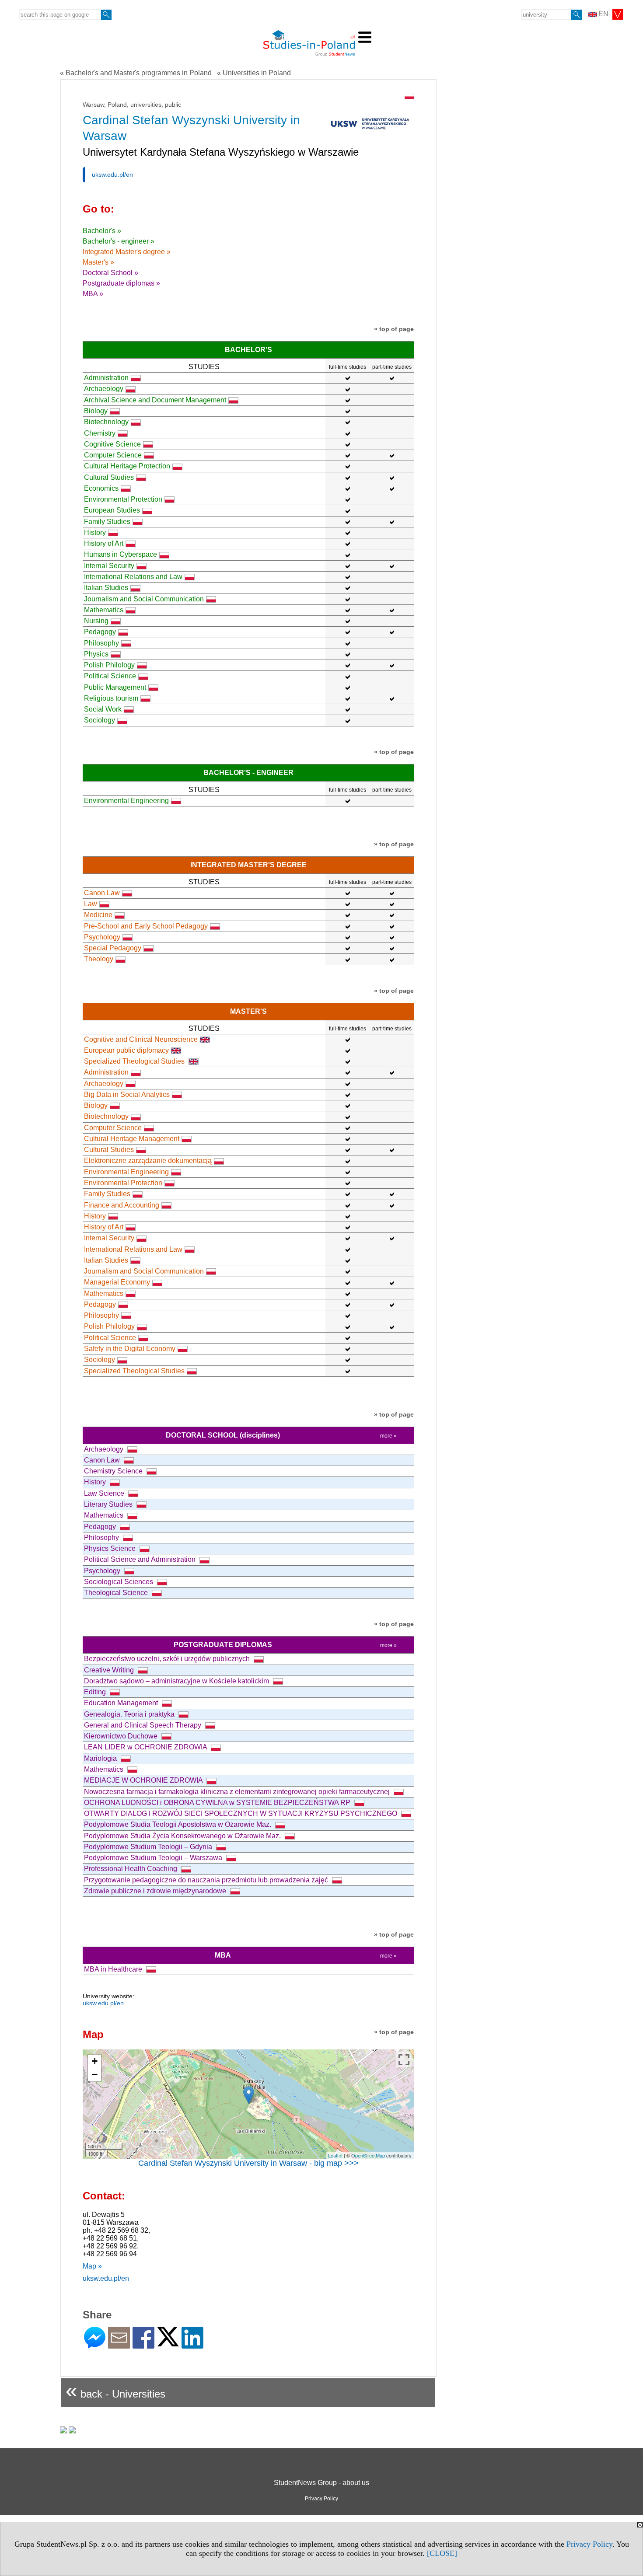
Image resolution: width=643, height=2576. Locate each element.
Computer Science (113, 455)
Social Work (103, 709)
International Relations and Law (133, 577)
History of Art (104, 543)
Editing (96, 1692)
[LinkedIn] (192, 2345)
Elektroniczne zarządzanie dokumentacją (148, 1161)
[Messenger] (95, 2345)
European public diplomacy (126, 1050)
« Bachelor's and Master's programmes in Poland (136, 73)
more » (388, 1436)
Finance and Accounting (122, 1205)
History (95, 532)
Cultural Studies (109, 477)
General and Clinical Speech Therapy (143, 1725)
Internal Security (109, 566)
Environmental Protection (123, 499)
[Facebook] (143, 2345)
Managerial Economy (117, 1282)
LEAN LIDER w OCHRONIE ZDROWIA (146, 1747)
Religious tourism (111, 698)
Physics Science (111, 1548)
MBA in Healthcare (114, 1969)
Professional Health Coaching (131, 1869)
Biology (96, 411)
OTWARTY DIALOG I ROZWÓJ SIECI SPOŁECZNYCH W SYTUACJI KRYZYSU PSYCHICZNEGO (241, 1813)
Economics (101, 488)
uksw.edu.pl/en (112, 175)
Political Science (110, 676)
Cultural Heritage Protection (127, 466)
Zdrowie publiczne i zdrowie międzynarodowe (156, 1891)
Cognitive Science (112, 444)
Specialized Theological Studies (135, 1061)
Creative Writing (110, 1670)
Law (91, 904)
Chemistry (100, 433)
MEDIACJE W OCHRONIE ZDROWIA (144, 1780)
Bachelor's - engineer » (119, 241)
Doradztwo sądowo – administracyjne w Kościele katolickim (177, 1681)
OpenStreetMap (368, 2155)
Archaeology (104, 389)
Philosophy (101, 643)
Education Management (122, 1703)
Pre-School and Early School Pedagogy (146, 926)
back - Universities (115, 2390)
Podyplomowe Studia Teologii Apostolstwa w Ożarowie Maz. (178, 1824)
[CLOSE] (442, 2553)
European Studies (112, 510)
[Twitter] (168, 2343)
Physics (96, 654)
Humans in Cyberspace (121, 554)
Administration (106, 378)
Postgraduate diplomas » (121, 283)
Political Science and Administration (141, 1559)
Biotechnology (106, 422)
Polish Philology (109, 665)
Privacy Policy (589, 2544)
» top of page (394, 329)
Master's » (98, 262)
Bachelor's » (102, 231)
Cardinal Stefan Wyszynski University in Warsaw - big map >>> (248, 2163)
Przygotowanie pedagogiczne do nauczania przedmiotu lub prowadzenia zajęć (207, 1880)
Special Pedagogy (113, 948)
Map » (92, 2266)
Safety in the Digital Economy (130, 1349)
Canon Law (102, 893)
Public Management (115, 687)
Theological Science (117, 1593)
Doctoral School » (110, 273)
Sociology (100, 720)
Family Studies (107, 522)
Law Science (105, 1493)
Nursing (96, 621)
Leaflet (335, 2155)
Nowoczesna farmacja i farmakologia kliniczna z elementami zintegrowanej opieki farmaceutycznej (238, 1792)
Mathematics (104, 610)
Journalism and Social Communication (144, 599)
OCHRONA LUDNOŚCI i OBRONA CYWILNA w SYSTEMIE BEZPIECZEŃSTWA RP (218, 1803)
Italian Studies (106, 588)
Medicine (98, 915)
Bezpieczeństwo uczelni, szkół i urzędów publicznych (168, 1659)
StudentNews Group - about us (321, 2483)
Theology (99, 959)
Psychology (102, 937)
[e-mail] (119, 2345)
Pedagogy (100, 632)
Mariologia (101, 1758)
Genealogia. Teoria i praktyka (130, 1714)
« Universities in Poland (254, 73)
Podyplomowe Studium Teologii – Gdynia (149, 1847)
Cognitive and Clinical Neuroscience (141, 1039)
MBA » (93, 294)
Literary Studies (109, 1504)
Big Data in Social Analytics (127, 1094)
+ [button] (95, 2061)
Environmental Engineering (126, 801)
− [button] (95, 2075)
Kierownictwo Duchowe (122, 1736)
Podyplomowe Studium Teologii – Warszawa (154, 1858)
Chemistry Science (114, 1471)
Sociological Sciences (119, 1582)
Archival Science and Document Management (155, 400)
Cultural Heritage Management (132, 1139)
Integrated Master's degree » (127, 252)
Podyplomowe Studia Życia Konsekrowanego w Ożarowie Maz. (183, 1836)
